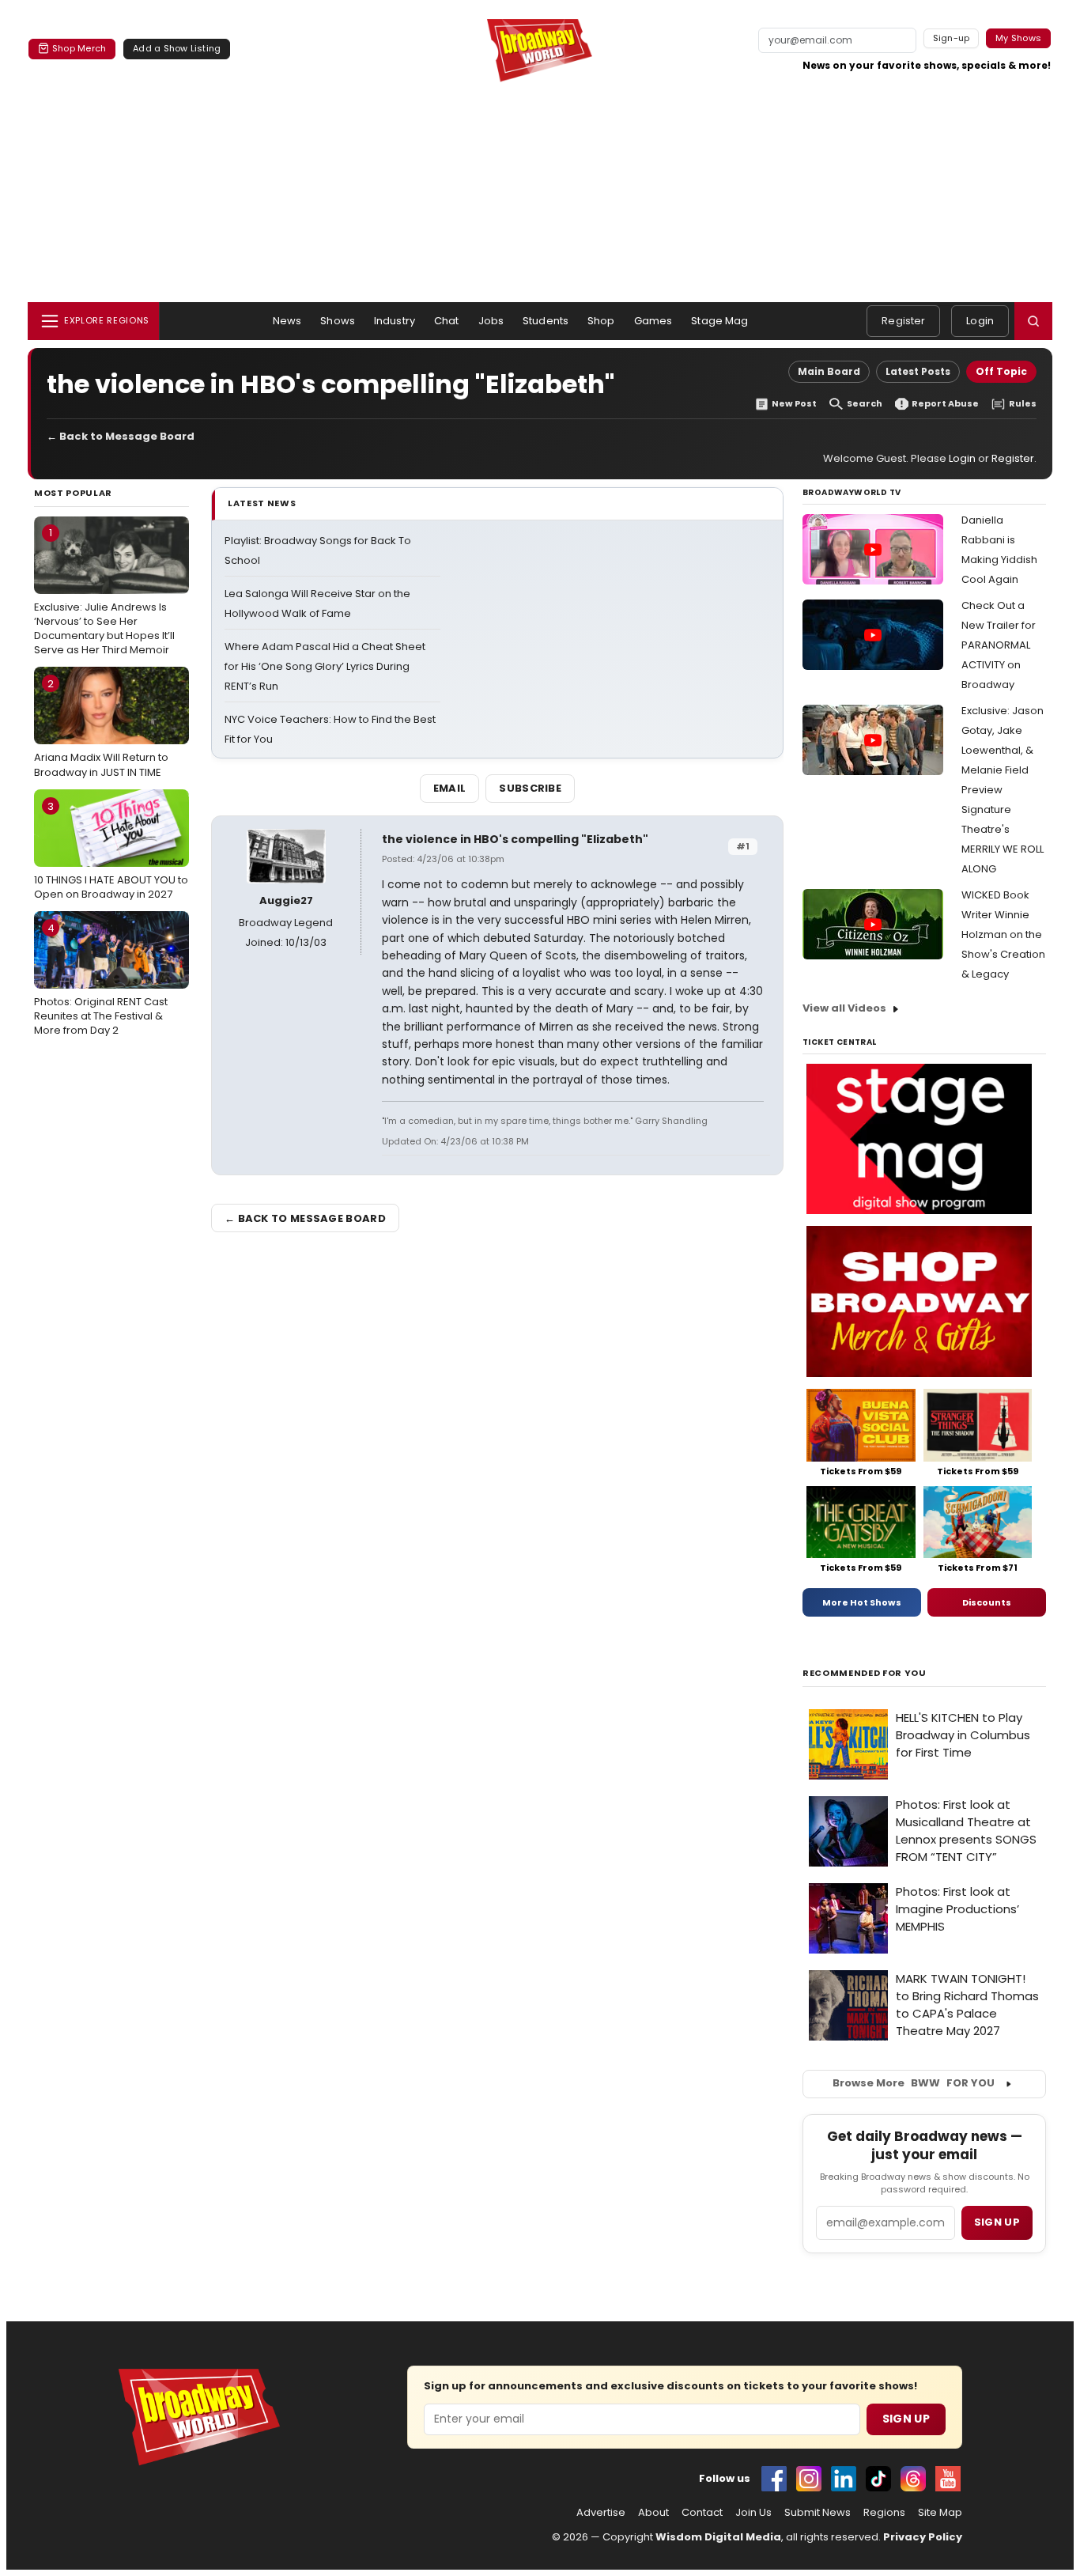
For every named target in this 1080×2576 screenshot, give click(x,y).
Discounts (987, 1602)
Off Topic (1001, 371)
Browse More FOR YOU (914, 2083)
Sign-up (952, 38)
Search (865, 404)
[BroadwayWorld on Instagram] (809, 2479)
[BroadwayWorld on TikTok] (878, 2479)
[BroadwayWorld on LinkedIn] (844, 2479)
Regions (884, 2513)
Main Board (829, 371)
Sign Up (906, 2419)
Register (903, 321)
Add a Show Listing (177, 48)
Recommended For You (865, 1673)
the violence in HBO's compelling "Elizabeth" (515, 839)
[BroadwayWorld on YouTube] (948, 2479)
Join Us (753, 2513)
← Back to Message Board (121, 436)
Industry (395, 321)
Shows (338, 321)
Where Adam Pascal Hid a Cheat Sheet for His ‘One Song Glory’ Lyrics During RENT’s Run (325, 666)
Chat (447, 321)
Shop (601, 321)
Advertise (601, 2513)
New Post (794, 404)
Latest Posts (918, 371)
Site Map (940, 2513)
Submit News (818, 2513)
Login (980, 321)
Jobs (491, 321)
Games (653, 321)
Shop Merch (79, 48)
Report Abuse (945, 404)
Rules (1023, 404)
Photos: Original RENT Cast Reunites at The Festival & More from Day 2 (101, 979)
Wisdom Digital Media (718, 2537)
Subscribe (530, 788)
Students (546, 321)
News (287, 321)
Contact (702, 2513)
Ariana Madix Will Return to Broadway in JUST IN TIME (101, 728)
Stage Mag (719, 321)
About (653, 2513)
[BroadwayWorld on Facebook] (774, 2479)
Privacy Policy (923, 2537)
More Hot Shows (862, 1602)
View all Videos (844, 1008)
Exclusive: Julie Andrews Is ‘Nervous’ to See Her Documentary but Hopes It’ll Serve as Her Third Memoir (104, 591)
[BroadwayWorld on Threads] (913, 2479)
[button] (1033, 321)
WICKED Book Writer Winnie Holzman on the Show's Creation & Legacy (1003, 934)
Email (450, 788)
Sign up (997, 2222)
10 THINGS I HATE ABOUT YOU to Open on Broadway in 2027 (111, 850)
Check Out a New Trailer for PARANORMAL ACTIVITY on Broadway (999, 645)
